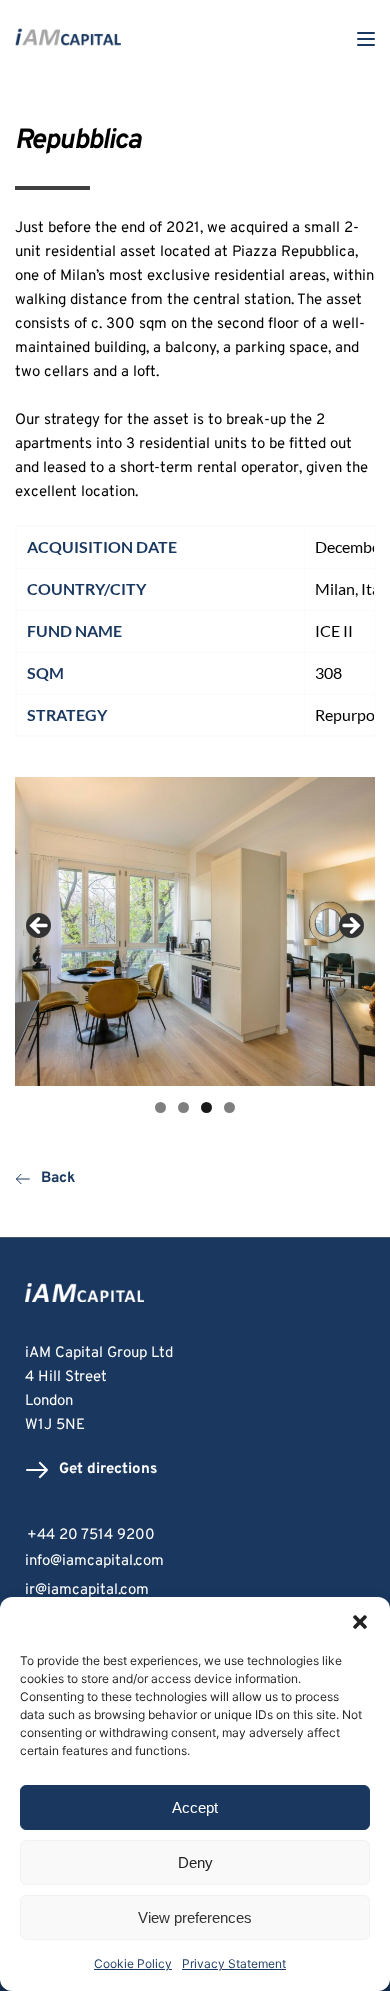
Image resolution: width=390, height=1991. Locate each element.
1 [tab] (160, 1107)
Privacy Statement (234, 1963)
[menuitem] (195, 1562)
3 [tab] (206, 1107)
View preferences (195, 1917)
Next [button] (350, 927)
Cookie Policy (133, 1963)
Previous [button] (40, 927)
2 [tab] (183, 1107)
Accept (195, 1807)
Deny (195, 1862)
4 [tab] (229, 1107)
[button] (360, 1622)
